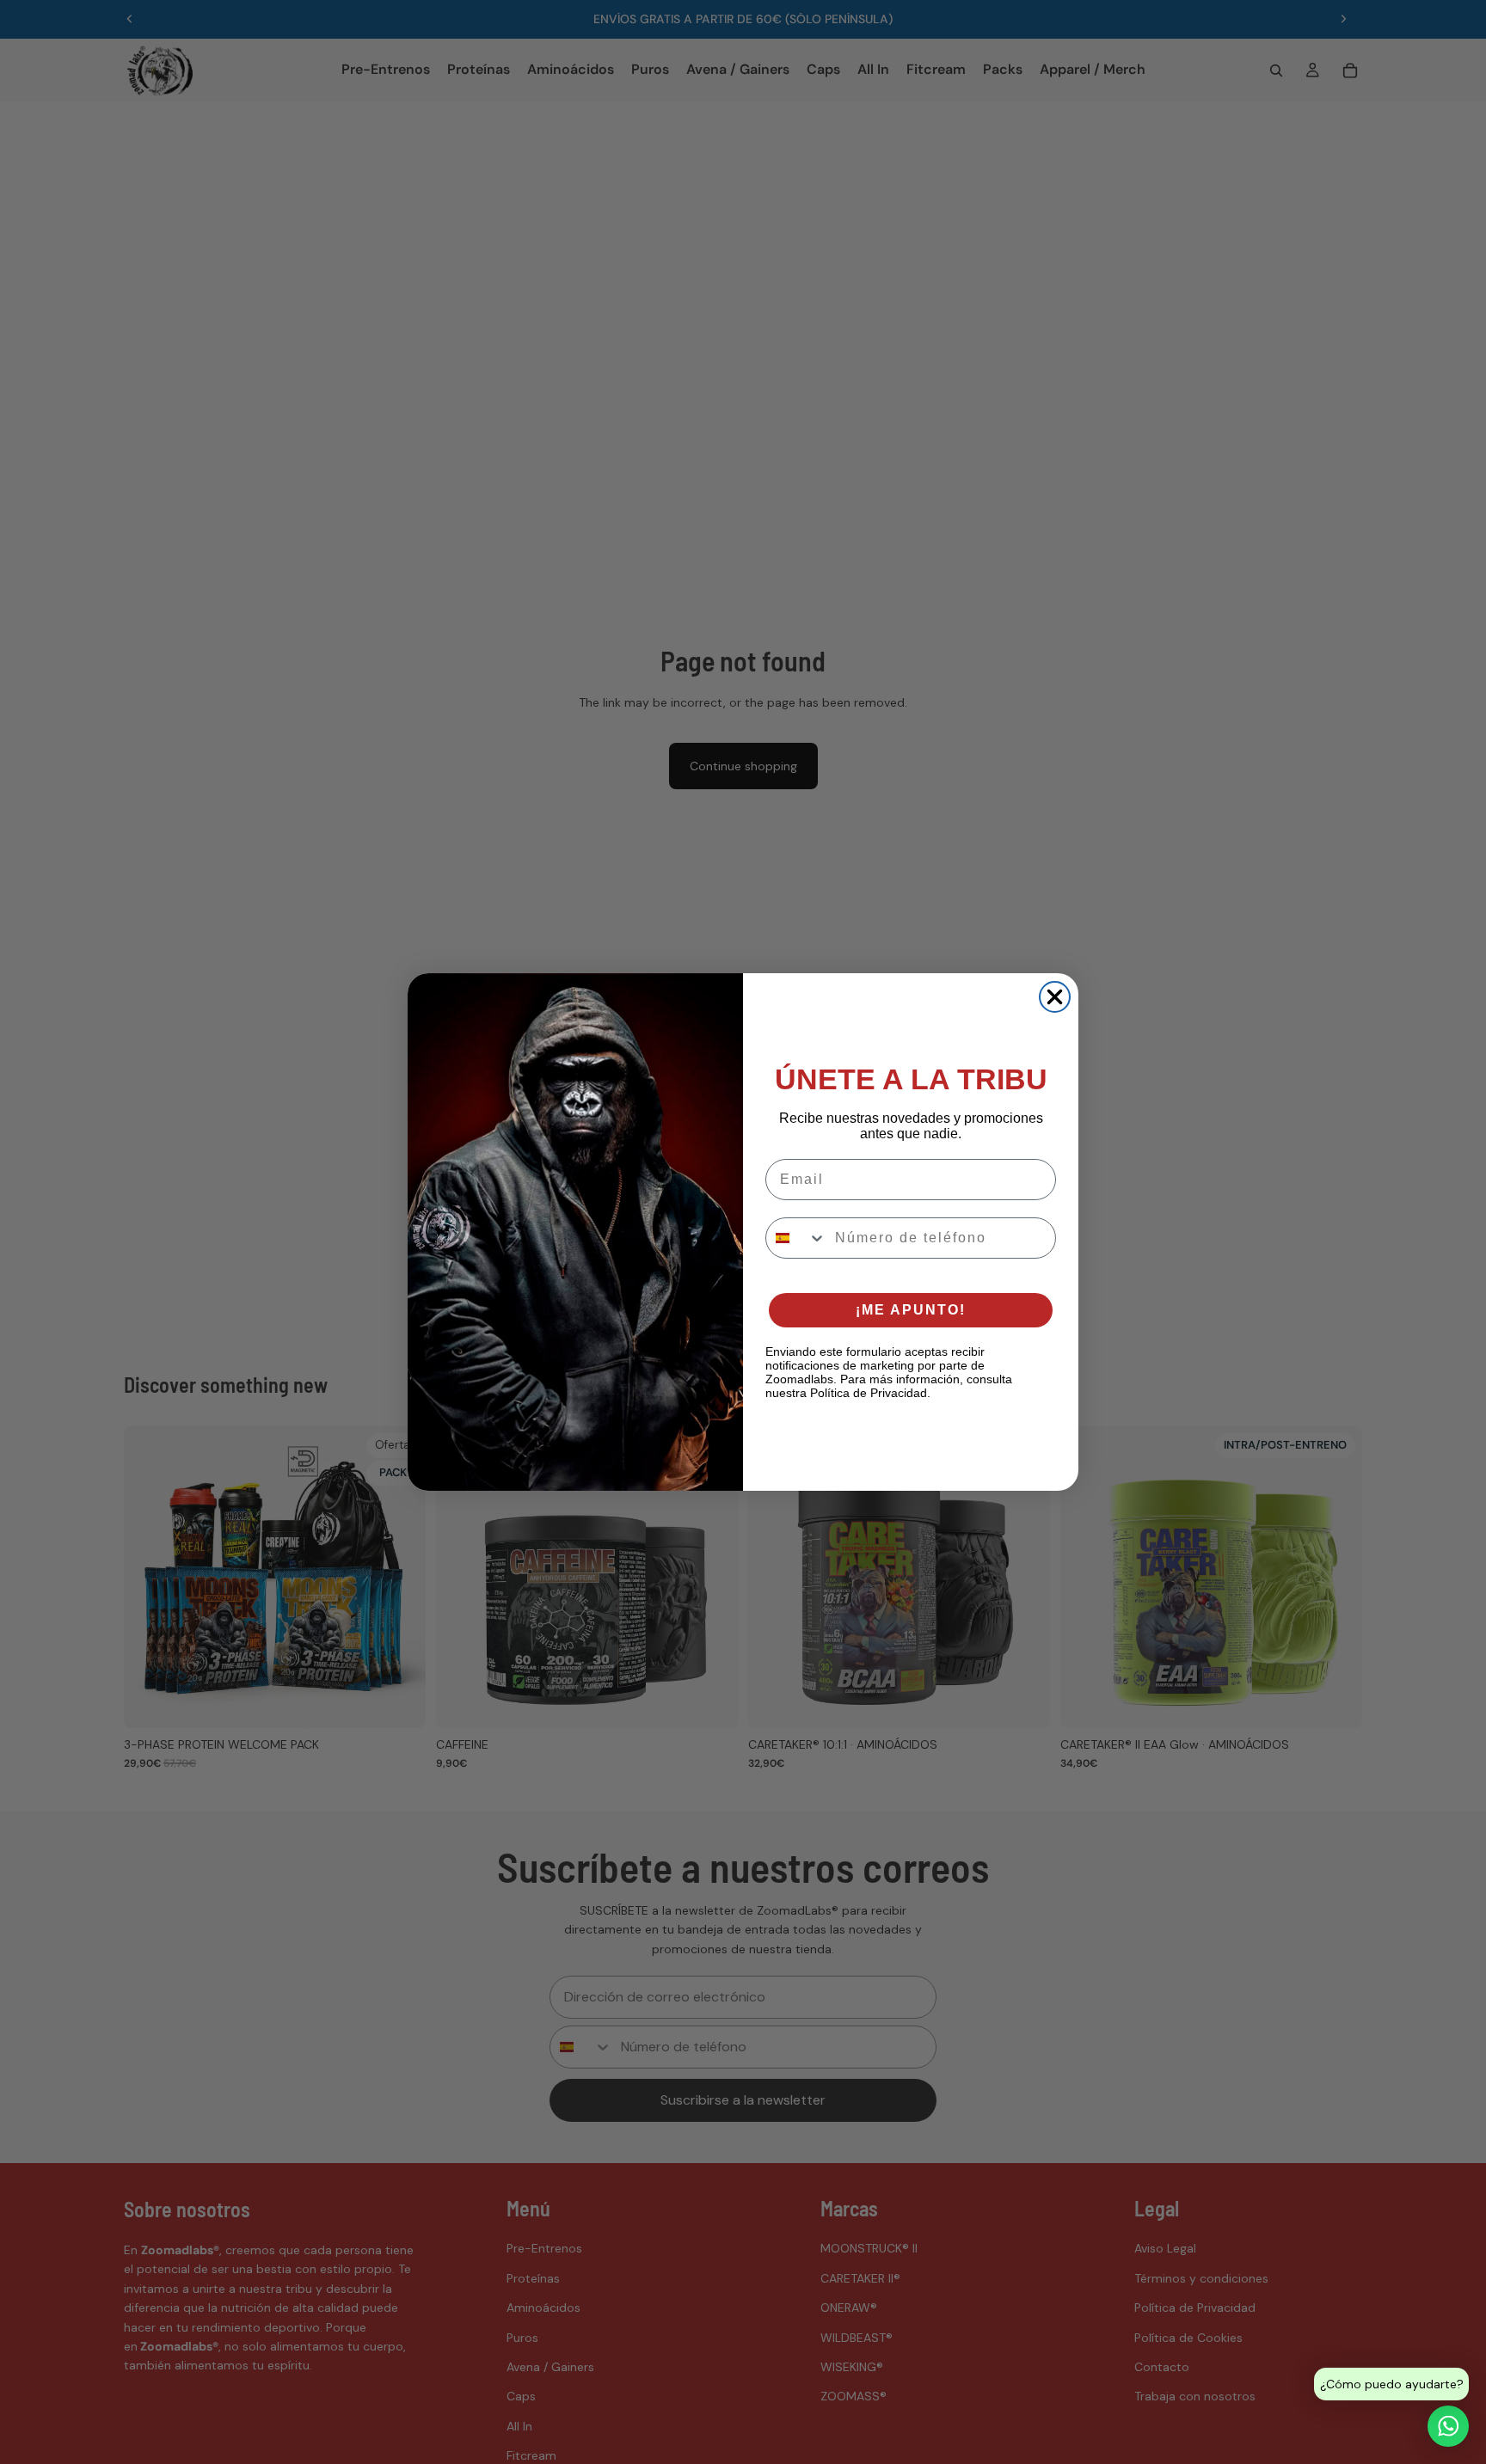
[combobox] (796, 1238)
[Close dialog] (1055, 997)
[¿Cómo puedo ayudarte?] (1448, 2426)
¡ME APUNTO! (911, 1310)
